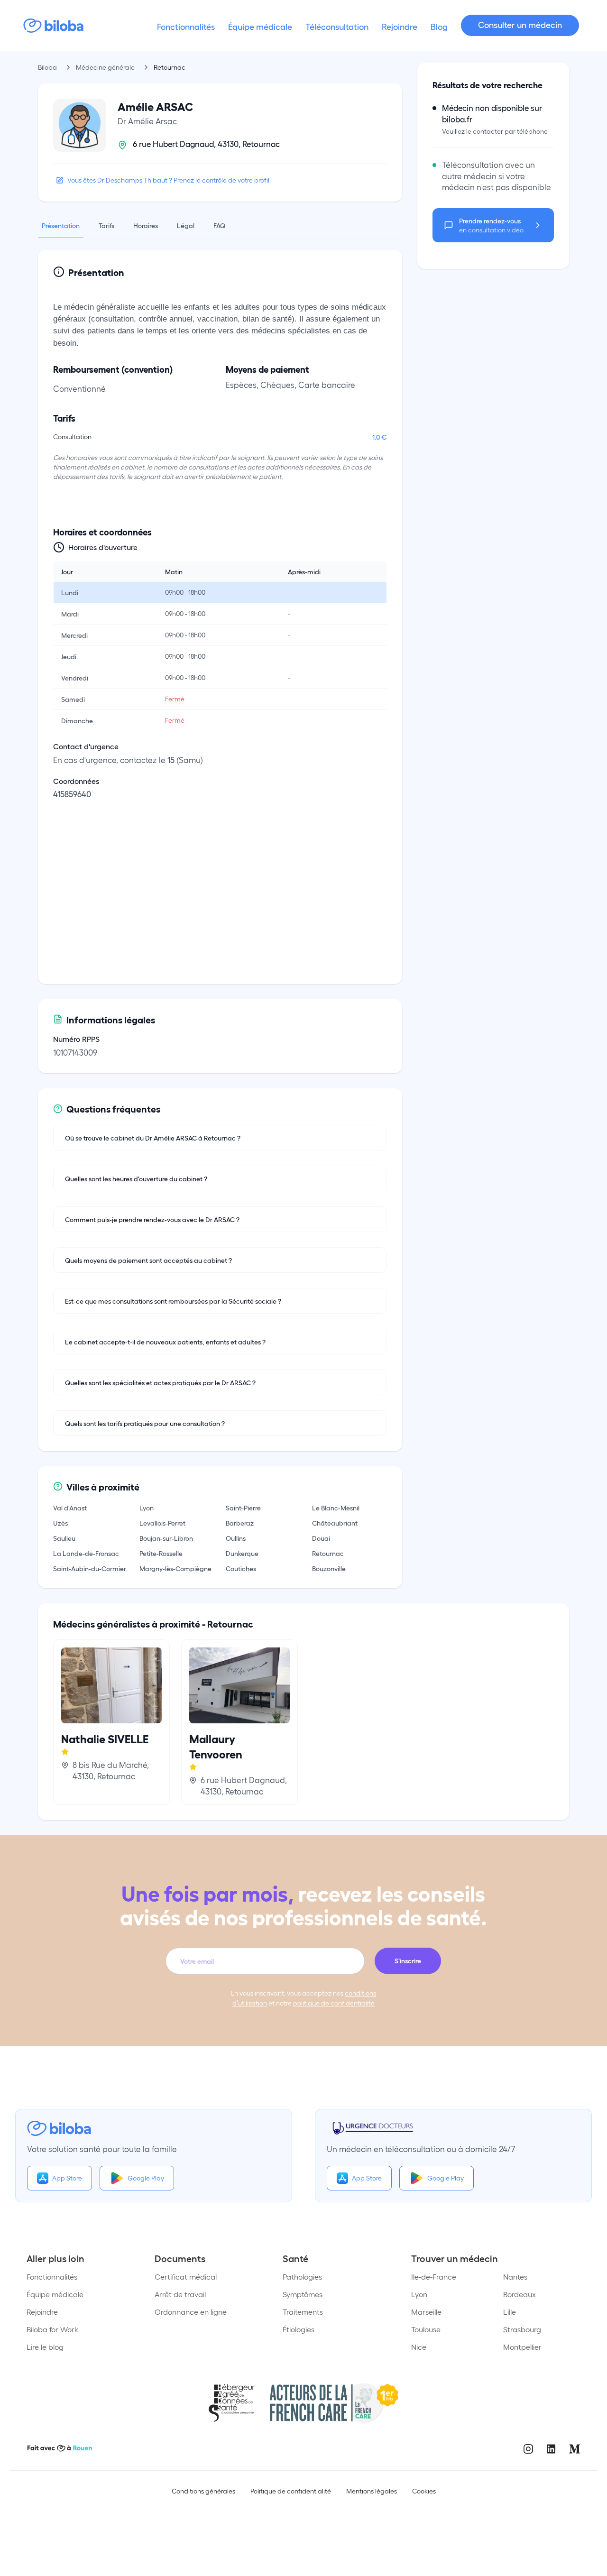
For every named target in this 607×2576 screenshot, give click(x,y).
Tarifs (106, 225)
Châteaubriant (335, 1523)
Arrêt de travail (180, 2294)
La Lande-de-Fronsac (86, 1553)
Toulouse (426, 2329)
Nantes (515, 2277)
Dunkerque (242, 1553)
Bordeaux (520, 2294)
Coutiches (241, 1568)
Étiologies (299, 2329)
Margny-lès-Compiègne (175, 1568)
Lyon (147, 1508)
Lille (510, 2312)
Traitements (303, 2312)
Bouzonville (329, 1568)
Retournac (328, 1553)
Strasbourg (522, 2329)
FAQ (219, 225)
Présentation (61, 225)
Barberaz (240, 1523)
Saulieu (64, 1538)
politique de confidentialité (334, 2003)
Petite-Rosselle (161, 1553)
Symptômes (303, 2294)
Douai (321, 1538)
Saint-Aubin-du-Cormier (90, 1568)
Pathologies (302, 2277)
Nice (419, 2347)
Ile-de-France (434, 2277)
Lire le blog (45, 2347)
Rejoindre (42, 2312)
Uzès (60, 1523)
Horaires (146, 225)
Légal (186, 225)
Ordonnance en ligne (191, 2312)
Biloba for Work (52, 2329)
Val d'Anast (70, 1508)
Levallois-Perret (162, 1523)
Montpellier (522, 2347)
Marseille (426, 2312)
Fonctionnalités (52, 2277)
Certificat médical (186, 2277)
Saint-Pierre (243, 1508)
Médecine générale (105, 67)
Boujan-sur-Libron (166, 1538)
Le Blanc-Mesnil (336, 1508)
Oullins (236, 1538)
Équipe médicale (55, 2294)
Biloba (47, 67)
